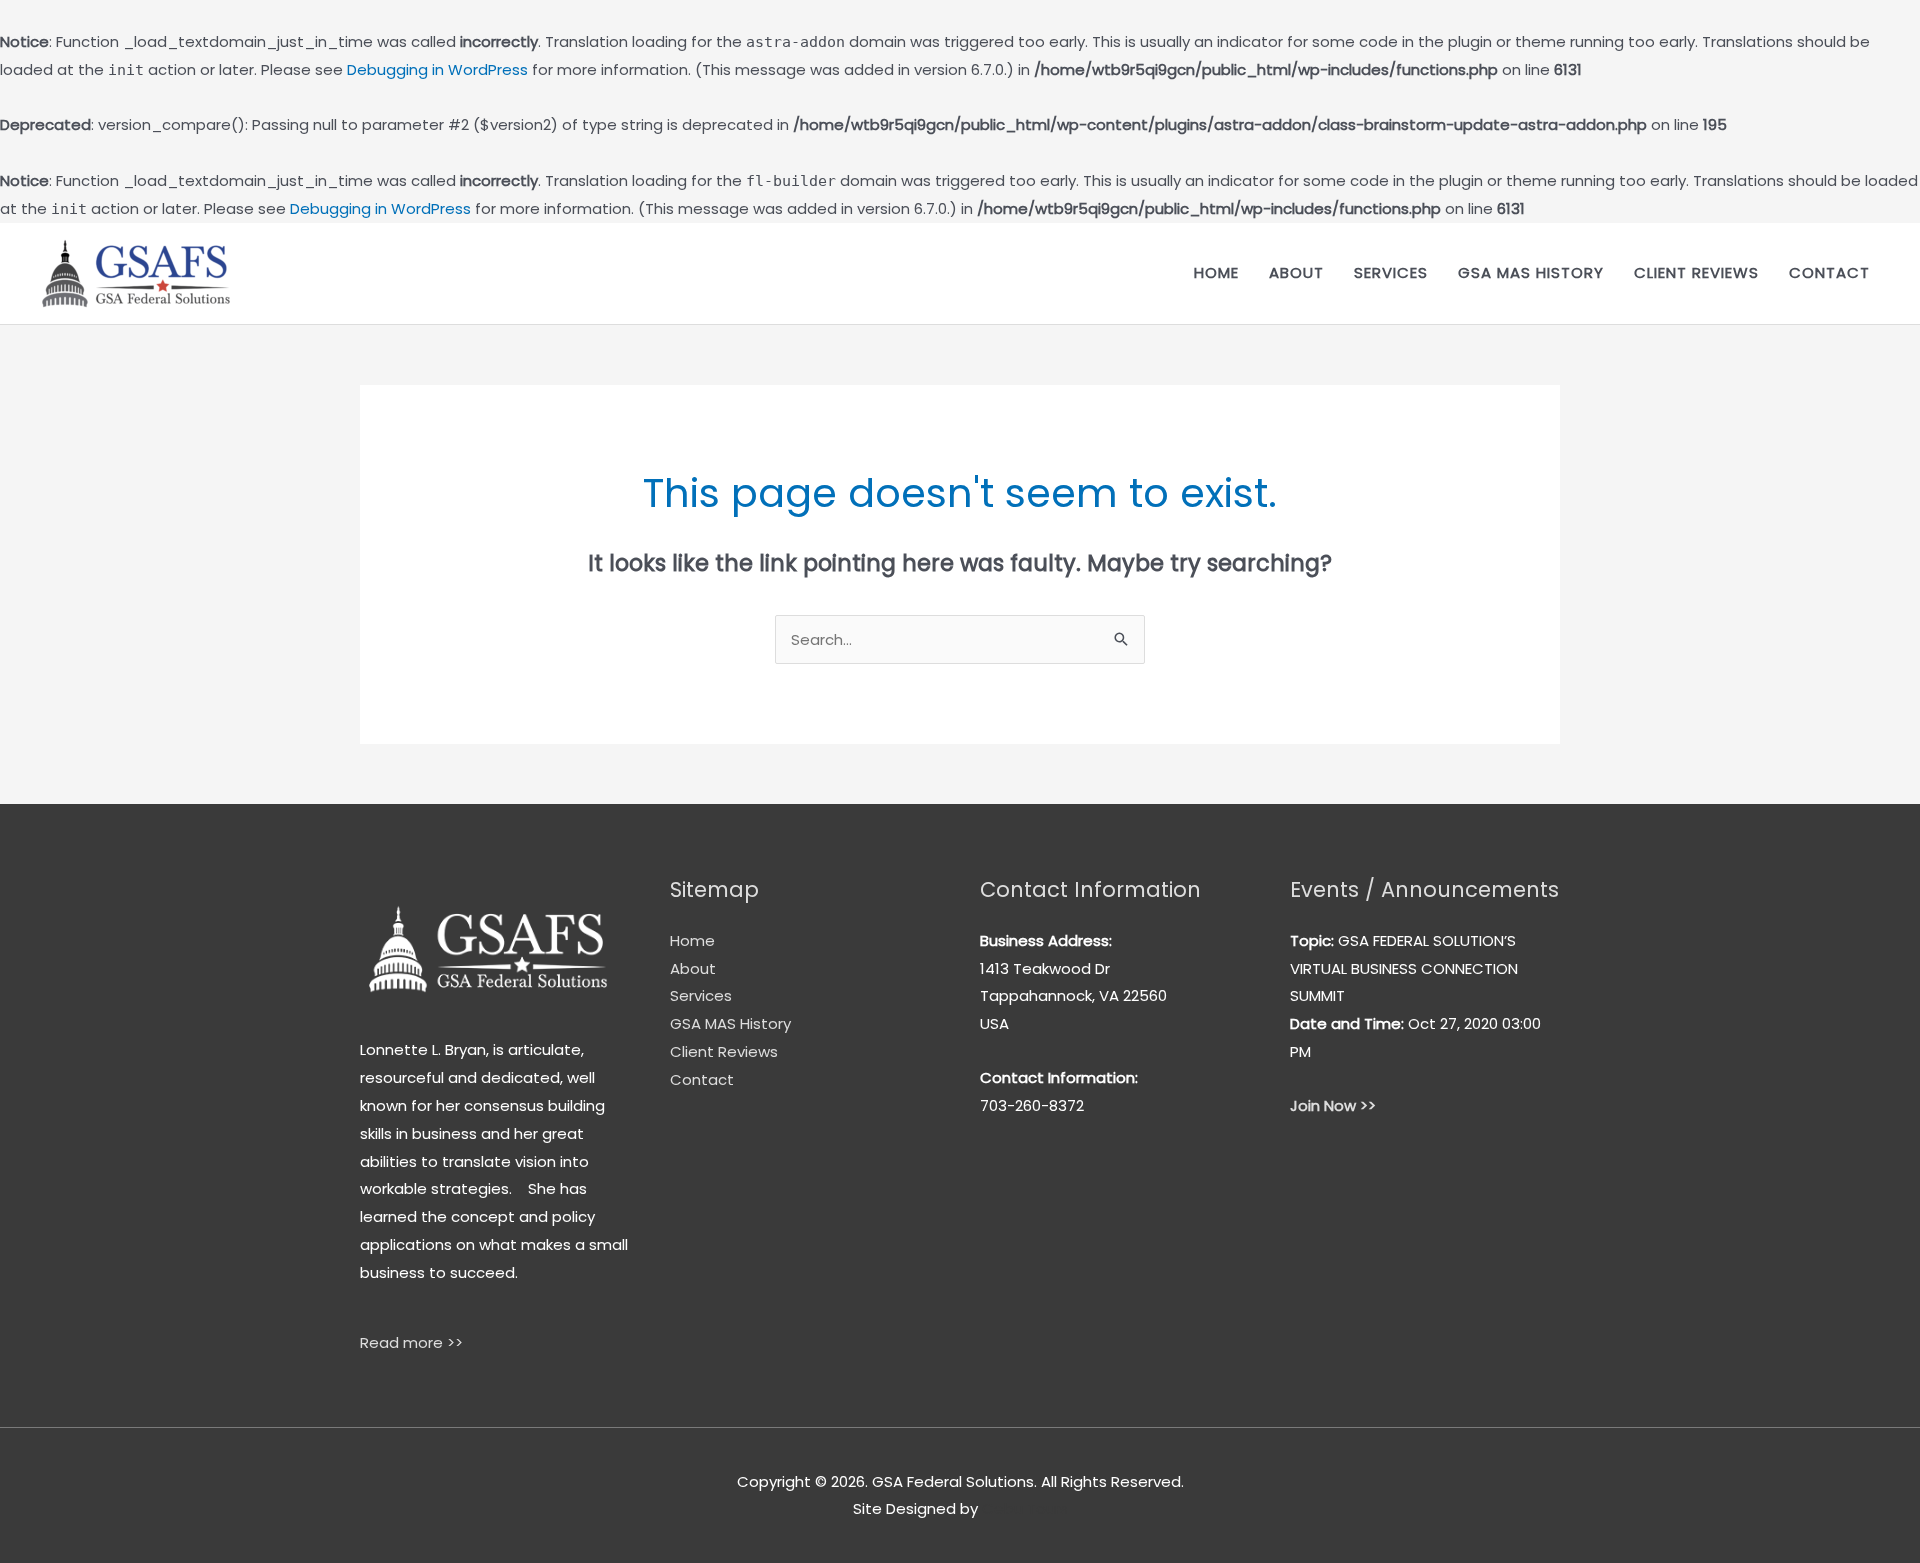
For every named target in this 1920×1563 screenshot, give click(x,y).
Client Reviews (1696, 272)
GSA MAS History (1531, 272)
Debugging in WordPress (437, 69)
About (1296, 272)
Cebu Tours (1025, 1508)
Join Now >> (1333, 1105)
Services (1391, 272)
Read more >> (411, 1342)
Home (1216, 272)
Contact (1829, 272)
